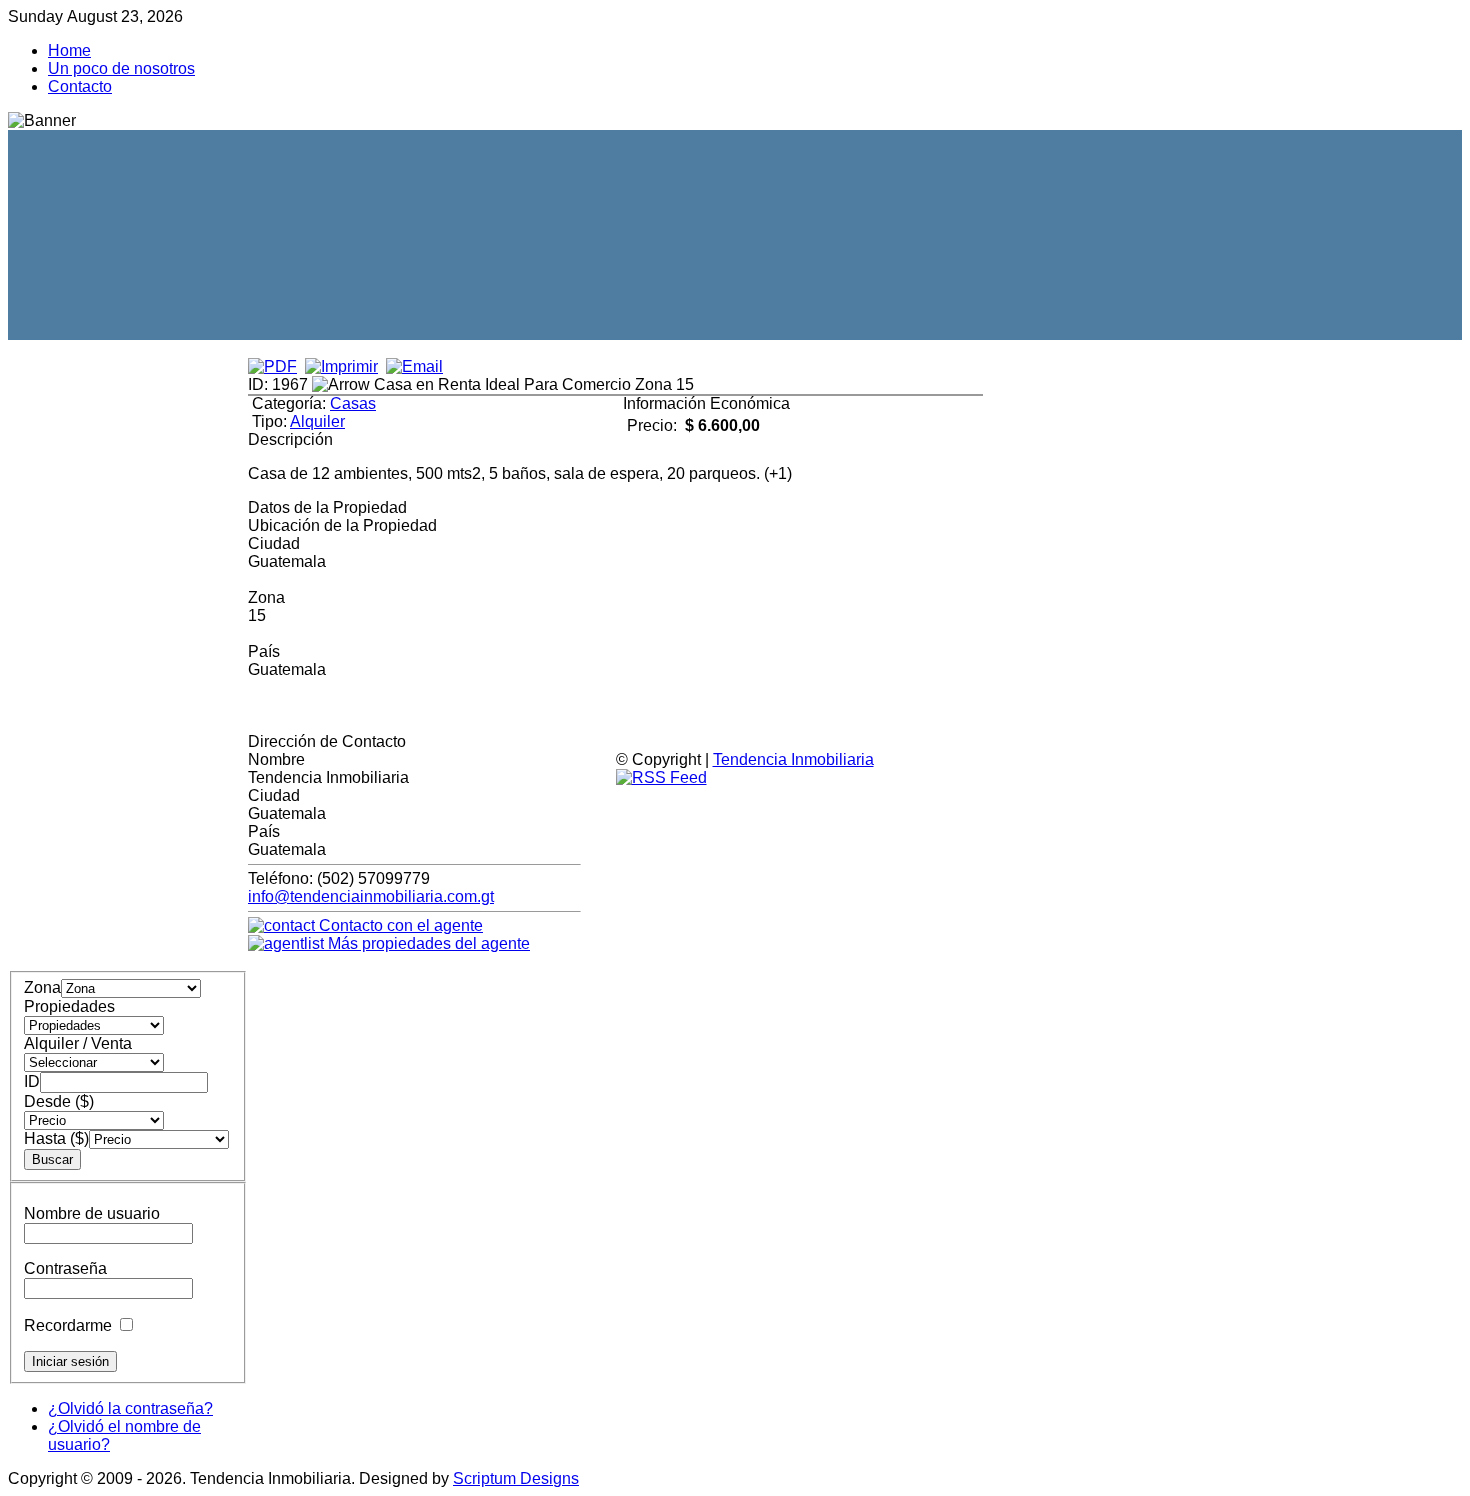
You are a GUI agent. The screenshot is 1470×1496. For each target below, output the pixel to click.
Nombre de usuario (92, 1213)
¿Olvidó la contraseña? (130, 1408)
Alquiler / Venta (78, 1043)
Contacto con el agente (399, 925)
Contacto (80, 86)
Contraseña (65, 1268)
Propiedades (69, 1006)
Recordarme (68, 1325)
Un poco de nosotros (121, 68)
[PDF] (272, 366)
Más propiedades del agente (427, 943)
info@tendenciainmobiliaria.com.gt (371, 896)
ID (32, 1081)
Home (69, 50)
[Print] (341, 366)
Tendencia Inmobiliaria (793, 759)
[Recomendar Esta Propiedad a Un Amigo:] (414, 366)
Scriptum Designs (516, 1478)
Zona (42, 987)
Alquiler (317, 421)
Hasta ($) (56, 1138)
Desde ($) (59, 1101)
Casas (353, 403)
